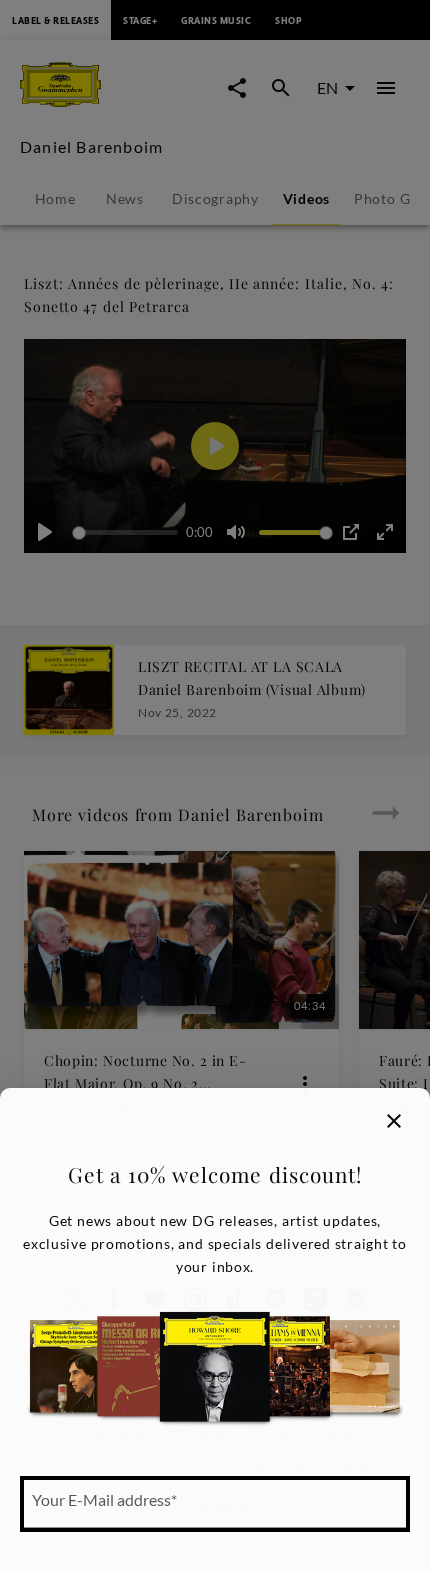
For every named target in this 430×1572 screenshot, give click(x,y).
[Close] (394, 1121)
